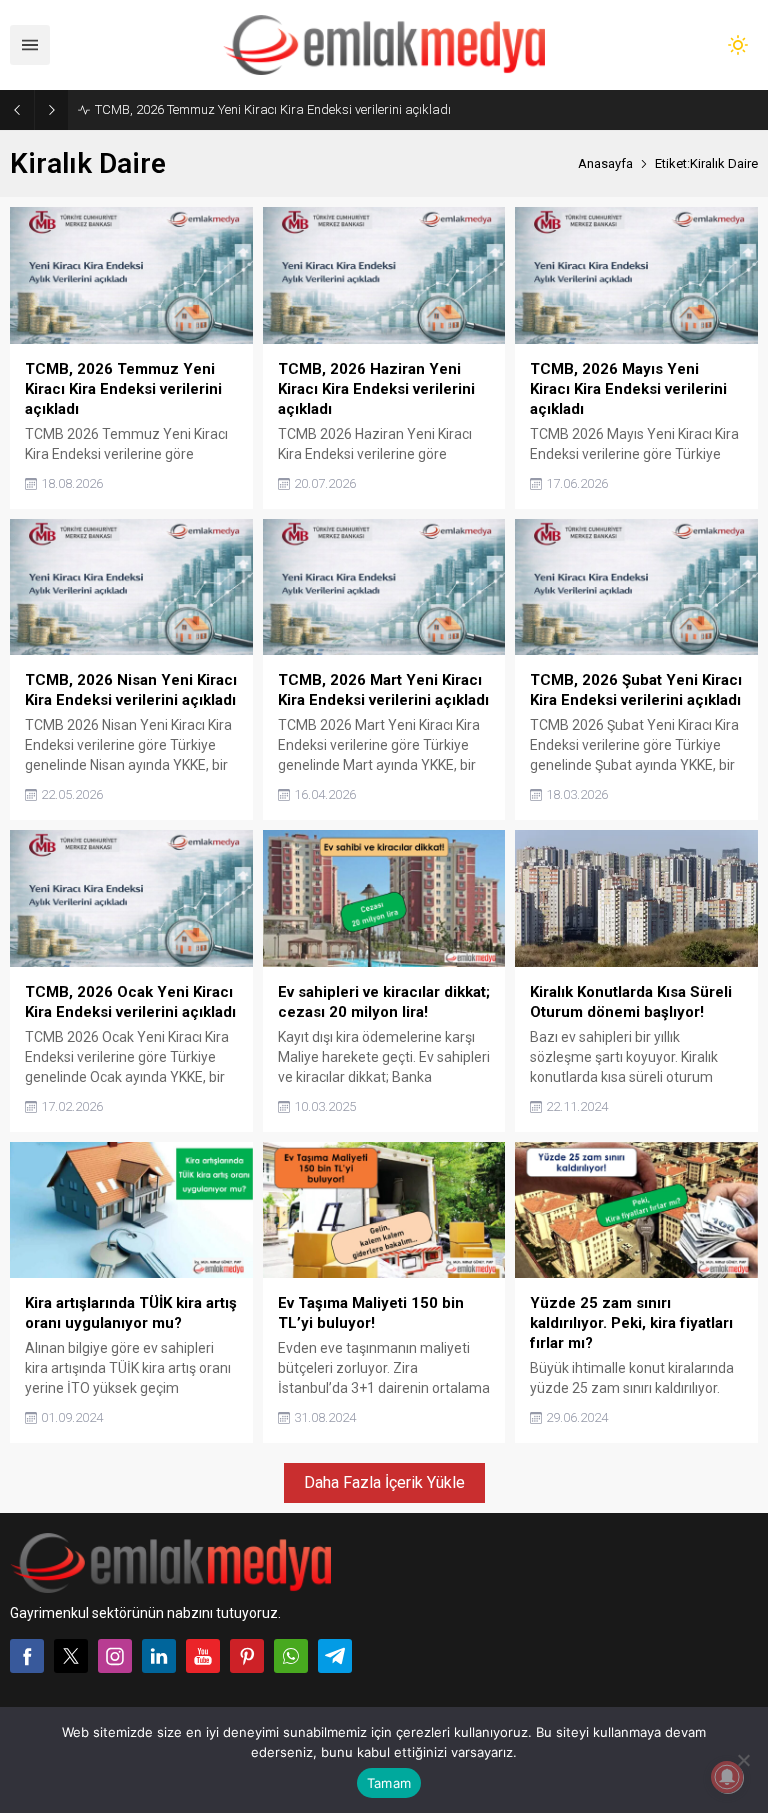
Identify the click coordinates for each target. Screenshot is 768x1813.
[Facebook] (27, 1656)
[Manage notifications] (727, 1777)
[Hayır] (743, 1760)
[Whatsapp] (291, 1656)
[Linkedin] (159, 1656)
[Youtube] (203, 1656)
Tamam (389, 1783)
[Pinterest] (247, 1656)
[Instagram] (115, 1656)
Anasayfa (605, 163)
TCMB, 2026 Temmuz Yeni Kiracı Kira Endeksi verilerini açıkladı (273, 109)
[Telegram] (335, 1656)
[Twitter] (71, 1656)
